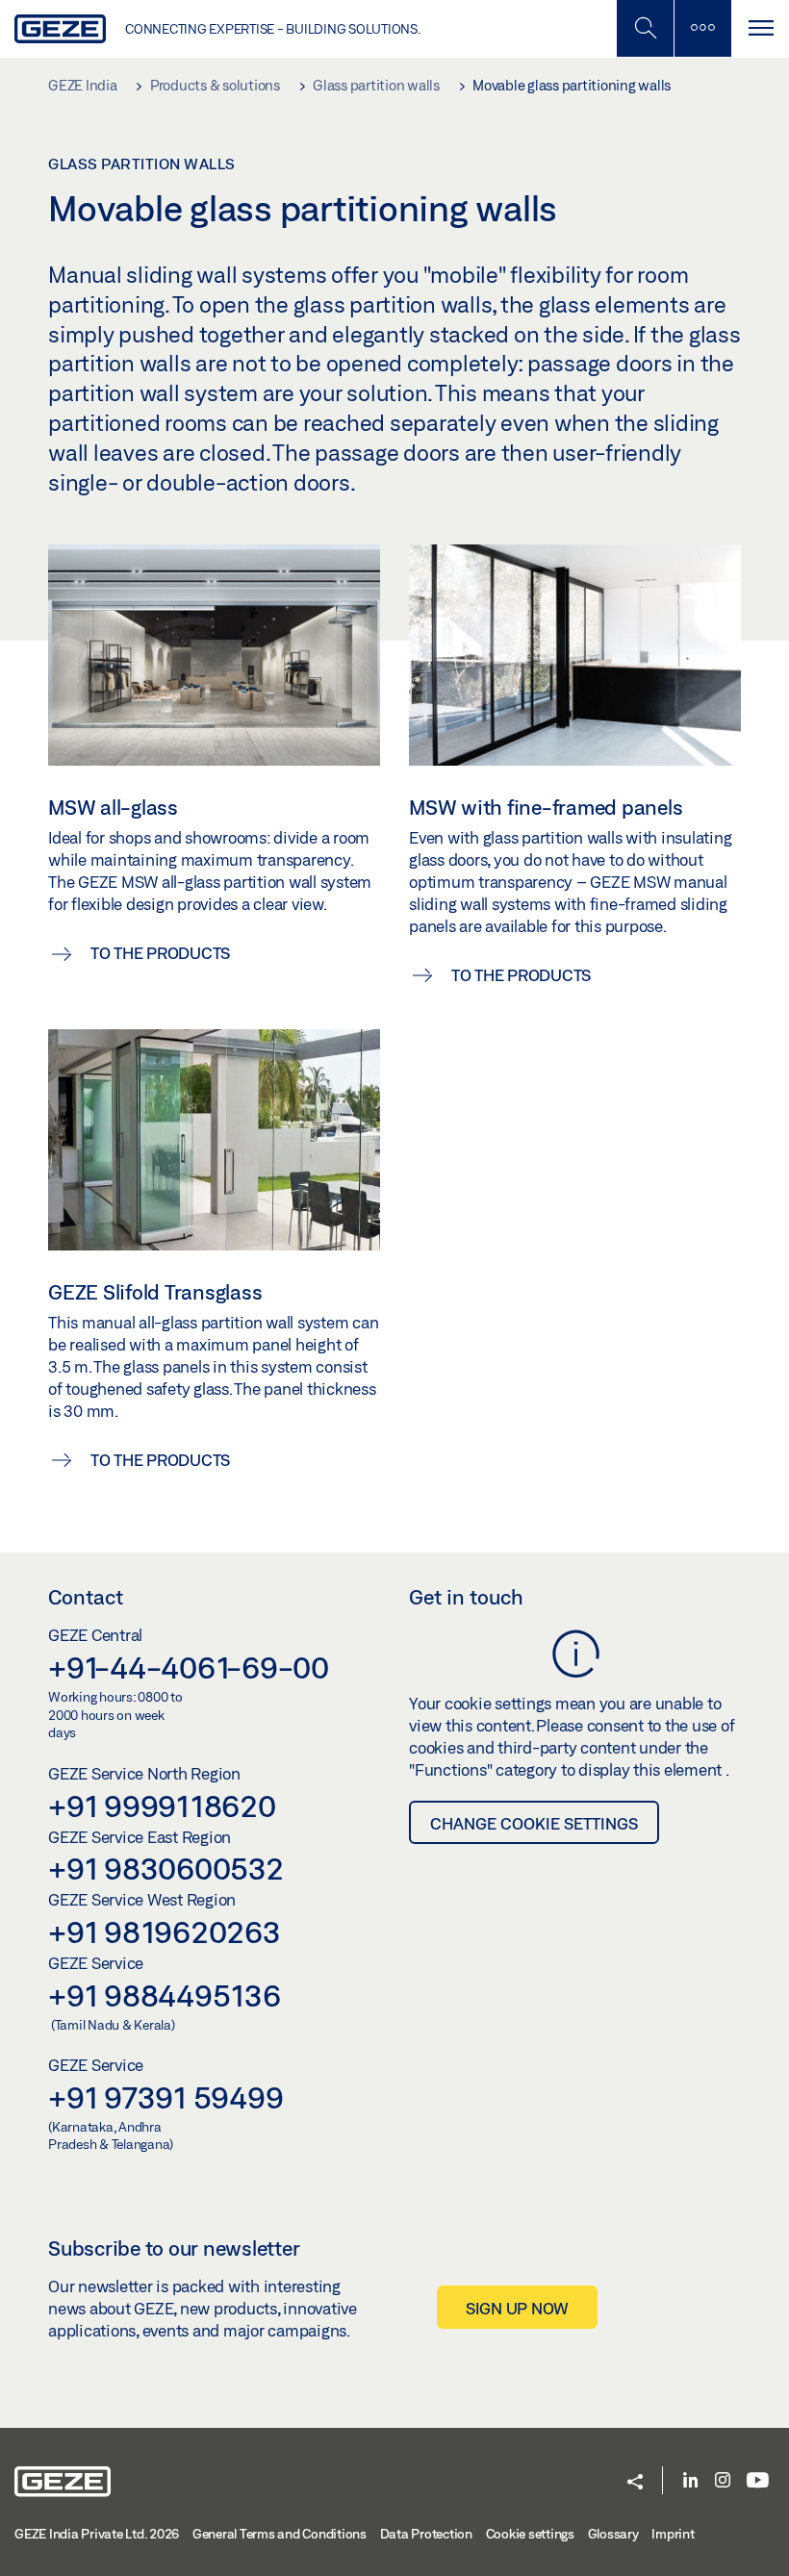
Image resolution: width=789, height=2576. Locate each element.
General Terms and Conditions (280, 2534)
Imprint (673, 2534)
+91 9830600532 (166, 1868)
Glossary (613, 2534)
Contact (86, 1597)
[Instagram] (723, 2481)
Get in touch (466, 1597)
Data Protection (426, 2534)
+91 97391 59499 (165, 2097)
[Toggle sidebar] (702, 28)
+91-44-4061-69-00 (189, 1667)
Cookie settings (530, 2534)
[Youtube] (758, 2481)
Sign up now (517, 2308)
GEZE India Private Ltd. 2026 (97, 2534)
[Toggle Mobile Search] (645, 28)
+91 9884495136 (165, 1995)
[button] (635, 2483)
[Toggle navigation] (760, 28)
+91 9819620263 (165, 1932)
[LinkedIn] (690, 2481)
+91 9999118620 (162, 1806)
